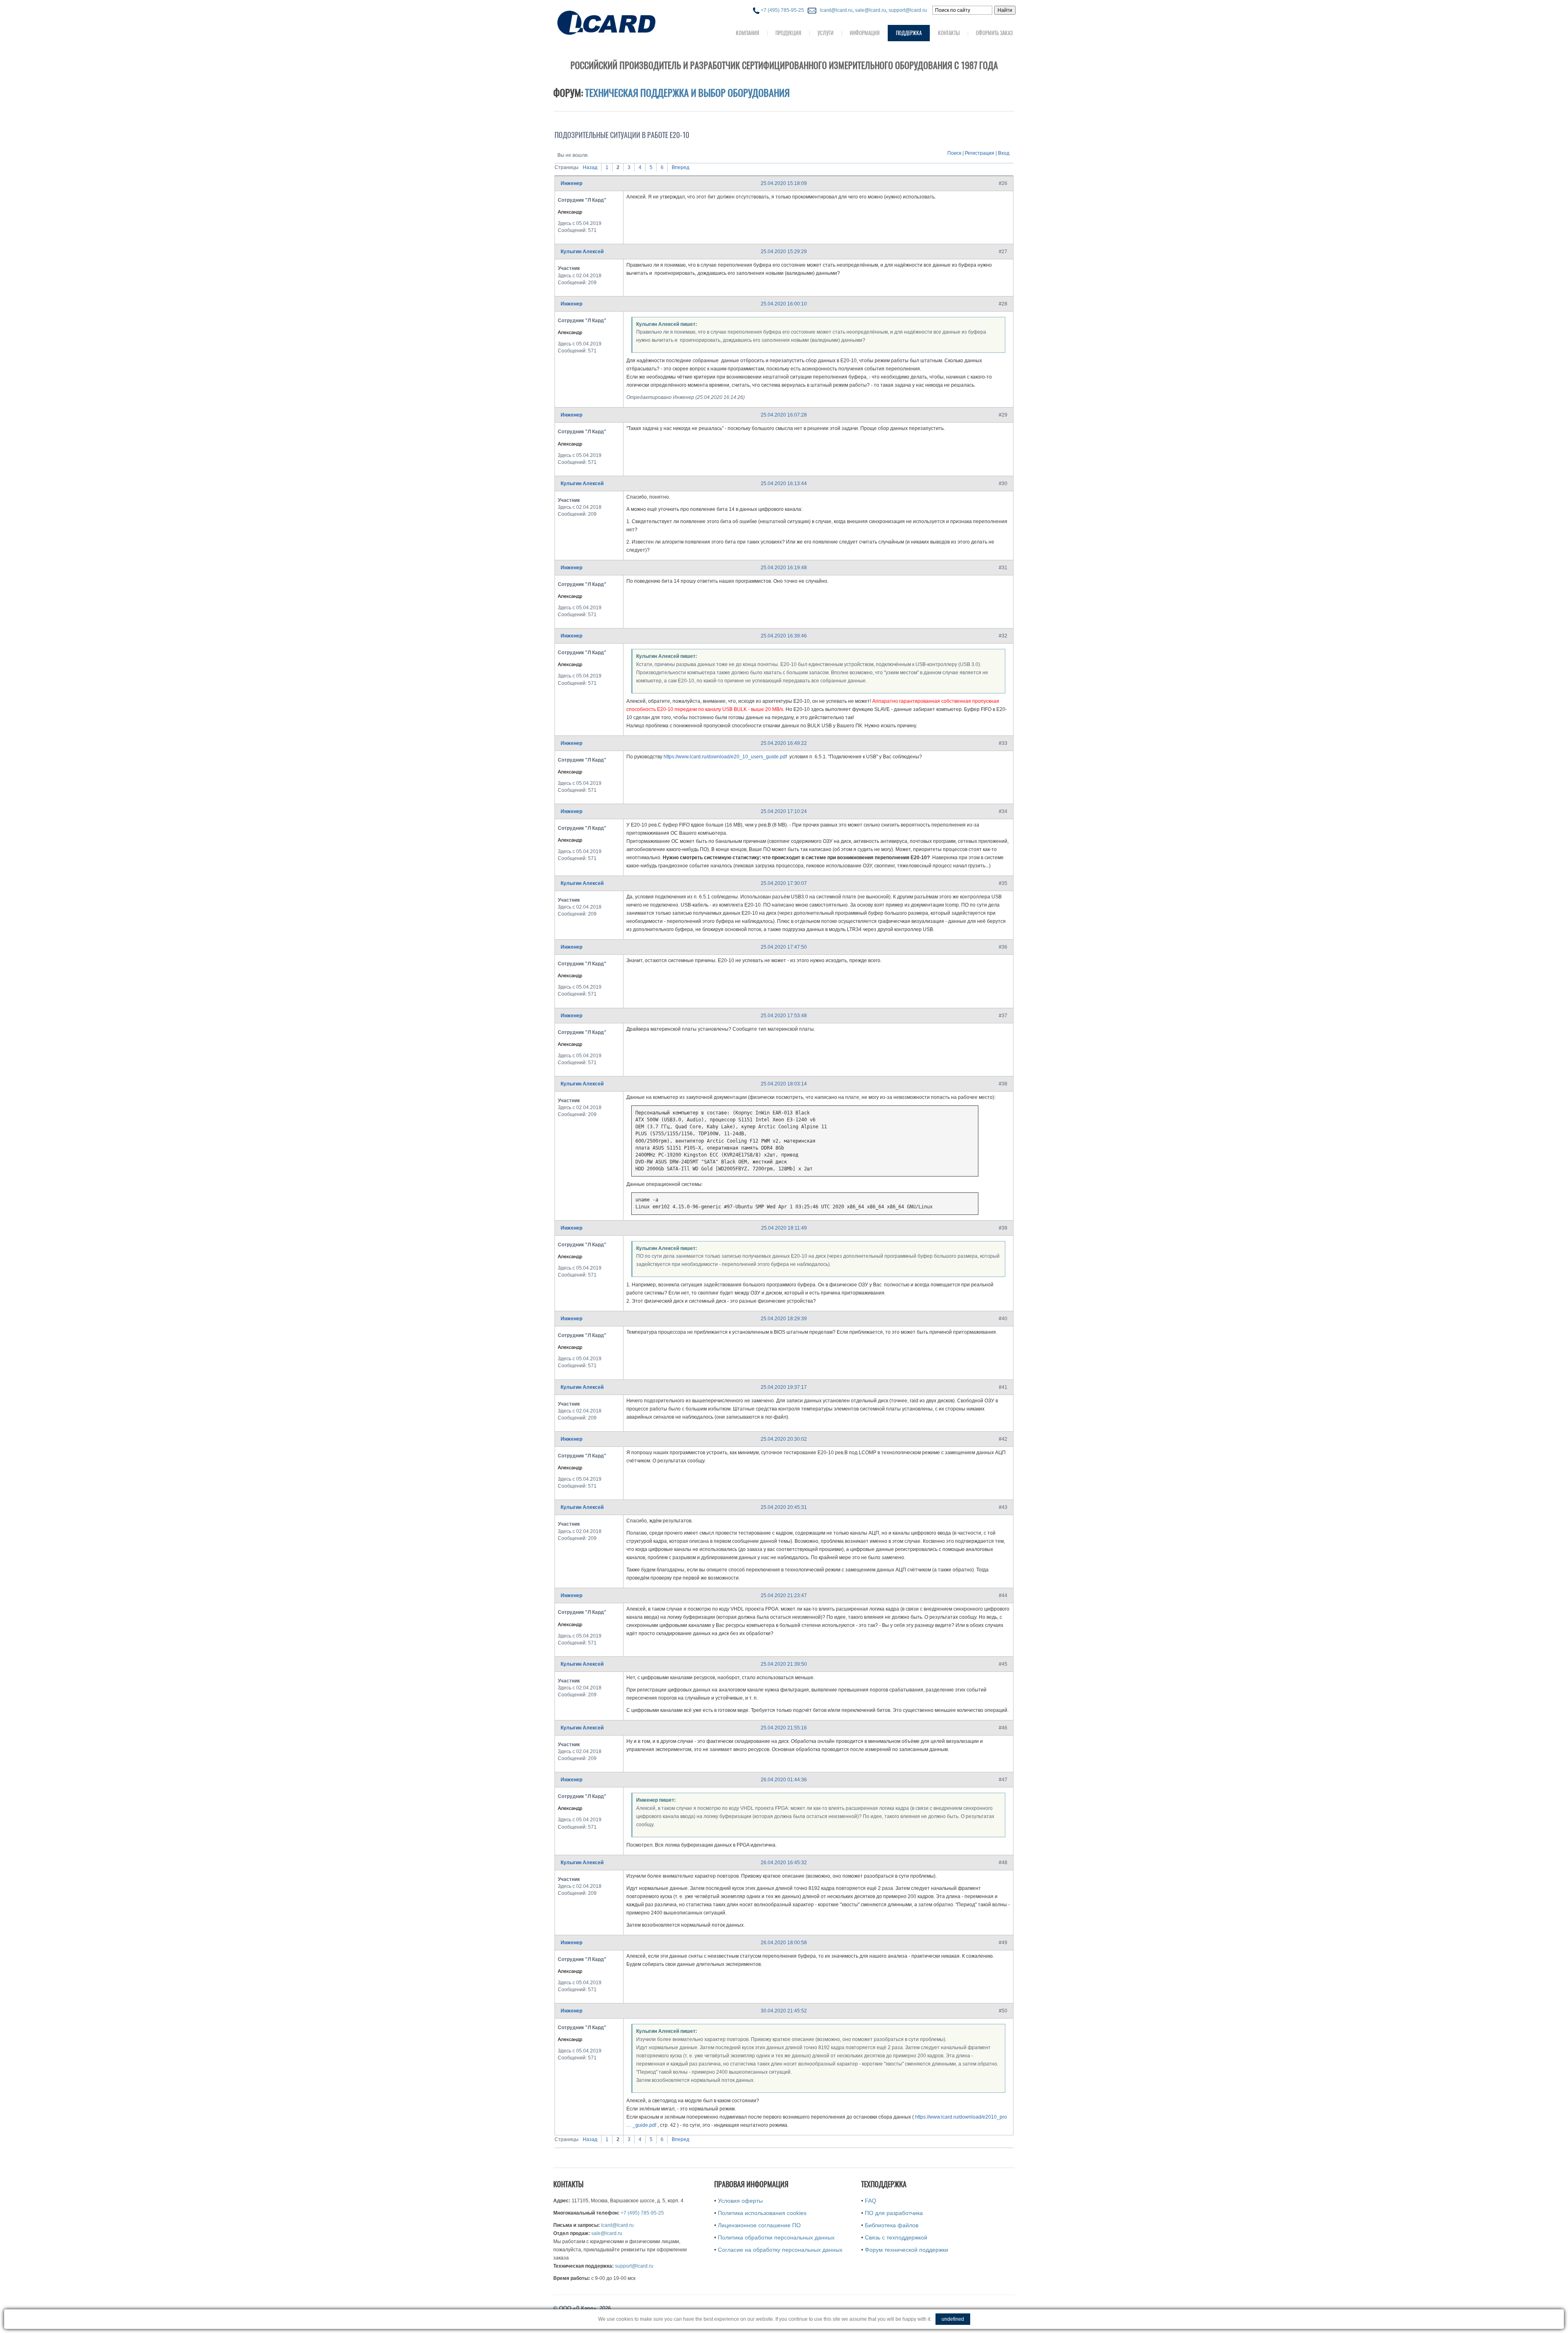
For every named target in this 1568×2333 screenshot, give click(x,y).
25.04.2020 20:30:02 (784, 1439)
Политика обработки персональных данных (776, 2237)
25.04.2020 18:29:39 (784, 1319)
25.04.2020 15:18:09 (784, 183)
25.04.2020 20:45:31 (784, 1507)
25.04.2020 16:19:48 (784, 568)
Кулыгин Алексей (582, 252)
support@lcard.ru (908, 10)
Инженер (571, 183)
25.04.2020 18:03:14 (784, 1084)
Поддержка (909, 33)
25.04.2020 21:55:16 (784, 1728)
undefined (953, 2319)
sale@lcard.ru (871, 10)
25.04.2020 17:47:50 (784, 947)
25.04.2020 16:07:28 (784, 415)
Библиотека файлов (892, 2225)
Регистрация (980, 153)
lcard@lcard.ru (835, 10)
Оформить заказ (994, 33)
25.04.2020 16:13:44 (784, 484)
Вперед (680, 167)
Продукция (788, 33)
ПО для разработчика (894, 2213)
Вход (1004, 153)
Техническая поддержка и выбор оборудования (687, 93)
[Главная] (623, 22)
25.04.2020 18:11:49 (784, 1228)
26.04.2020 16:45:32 (784, 1863)
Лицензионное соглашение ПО (759, 2225)
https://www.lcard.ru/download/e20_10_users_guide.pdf (725, 757)
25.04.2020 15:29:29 (784, 252)
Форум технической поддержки (906, 2250)
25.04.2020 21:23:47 (784, 1595)
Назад (590, 167)
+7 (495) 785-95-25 (782, 10)
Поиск (954, 153)
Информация (865, 33)
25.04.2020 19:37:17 (784, 1387)
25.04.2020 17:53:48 (784, 1016)
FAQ (871, 2201)
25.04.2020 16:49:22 (784, 743)
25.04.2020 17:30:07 (784, 883)
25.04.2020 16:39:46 (784, 636)
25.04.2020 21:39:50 (784, 1664)
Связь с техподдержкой (896, 2237)
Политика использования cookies (762, 2213)
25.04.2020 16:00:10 (784, 304)
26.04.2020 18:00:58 (784, 1943)
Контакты (949, 33)
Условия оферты (740, 2201)
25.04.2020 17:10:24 (784, 811)
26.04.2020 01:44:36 (784, 1780)
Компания (747, 33)
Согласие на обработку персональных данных (780, 2250)
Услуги (825, 33)
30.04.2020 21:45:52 (784, 2011)
